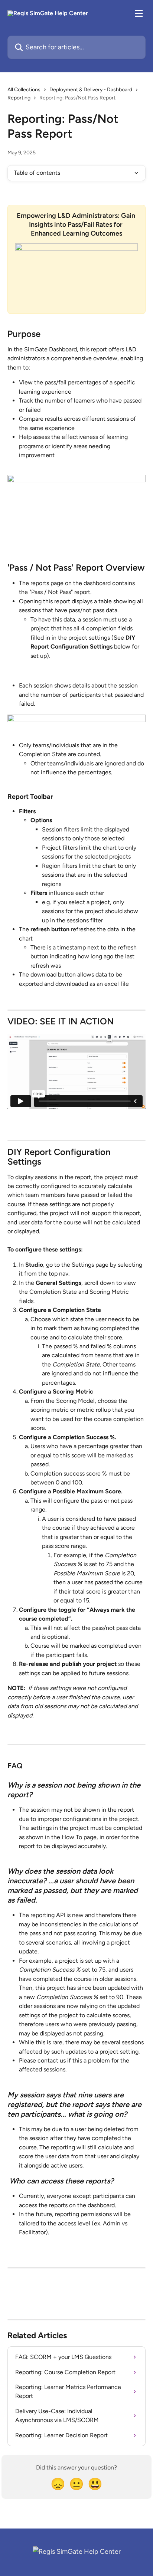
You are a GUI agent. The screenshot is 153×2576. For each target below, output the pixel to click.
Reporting (19, 98)
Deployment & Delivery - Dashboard (91, 90)
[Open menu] (139, 13)
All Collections (24, 90)
